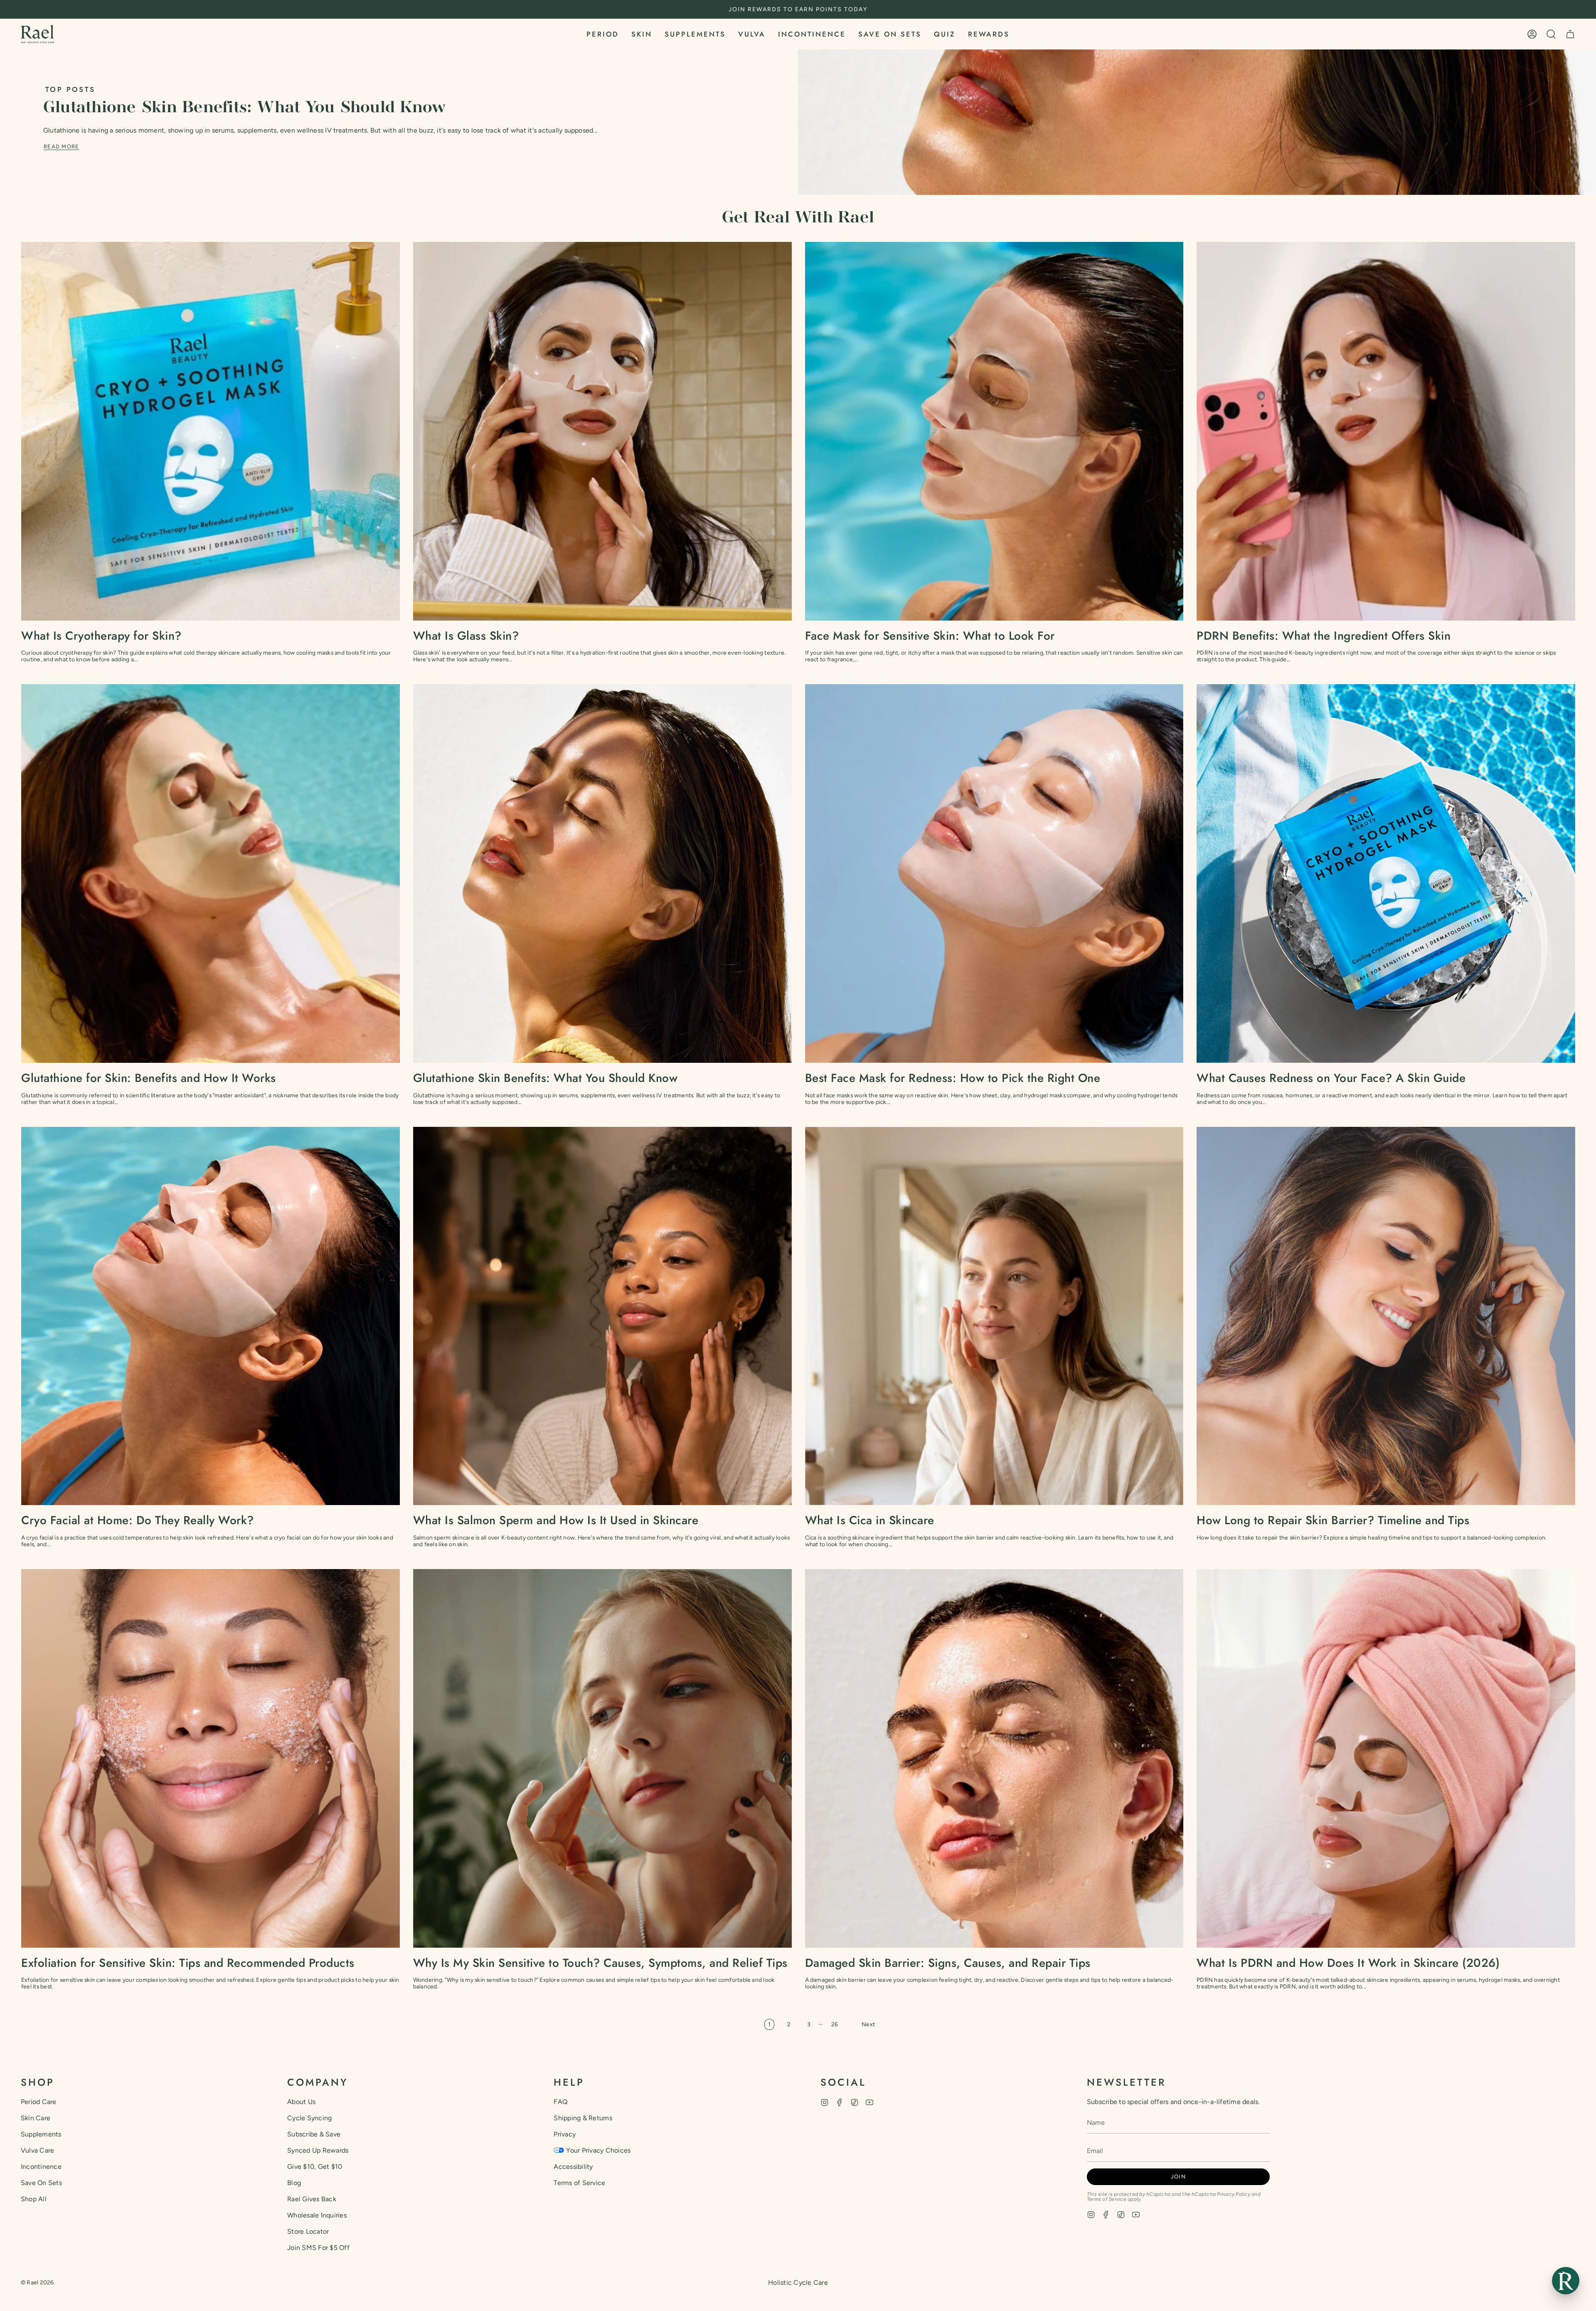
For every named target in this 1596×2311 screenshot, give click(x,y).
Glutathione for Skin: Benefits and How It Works (149, 1078)
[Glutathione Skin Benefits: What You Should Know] (602, 873)
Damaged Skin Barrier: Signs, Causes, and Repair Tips (948, 1963)
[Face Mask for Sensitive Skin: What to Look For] (994, 431)
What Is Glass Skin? (466, 636)
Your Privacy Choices (598, 2150)
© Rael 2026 (37, 2283)
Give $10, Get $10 (315, 2167)
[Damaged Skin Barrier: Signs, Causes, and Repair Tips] (994, 1758)
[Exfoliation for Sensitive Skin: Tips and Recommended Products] (211, 1758)
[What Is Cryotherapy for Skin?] (211, 431)
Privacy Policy (1233, 2194)
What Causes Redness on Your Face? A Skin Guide (1331, 1078)
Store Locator (308, 2231)
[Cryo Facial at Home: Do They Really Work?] (211, 1316)
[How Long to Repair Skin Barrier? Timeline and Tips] (1386, 1316)
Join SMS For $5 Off (318, 2248)
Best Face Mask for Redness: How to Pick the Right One (953, 1078)
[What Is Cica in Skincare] (994, 1316)
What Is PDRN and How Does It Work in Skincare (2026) (1348, 1963)
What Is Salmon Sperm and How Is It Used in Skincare (556, 1520)
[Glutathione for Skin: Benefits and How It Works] (211, 873)
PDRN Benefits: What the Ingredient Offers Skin (1324, 636)
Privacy (565, 2134)
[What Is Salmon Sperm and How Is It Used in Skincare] (602, 1316)
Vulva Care (37, 2150)
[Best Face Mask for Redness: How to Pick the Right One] (994, 873)
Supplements (41, 2134)
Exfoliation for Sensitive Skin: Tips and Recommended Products (188, 1963)
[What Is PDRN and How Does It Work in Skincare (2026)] (1386, 1758)
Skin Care (36, 2118)
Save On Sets (41, 2183)
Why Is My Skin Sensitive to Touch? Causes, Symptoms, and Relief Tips (600, 1963)
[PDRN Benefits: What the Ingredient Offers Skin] (1386, 431)
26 (835, 2024)
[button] (603, 34)
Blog (294, 2183)
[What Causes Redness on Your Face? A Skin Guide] (1386, 873)
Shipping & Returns (583, 2118)
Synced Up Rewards (318, 2150)
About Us (301, 2102)
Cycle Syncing (309, 2118)
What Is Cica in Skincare (870, 1520)
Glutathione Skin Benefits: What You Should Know (244, 108)
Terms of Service (579, 2183)
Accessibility (573, 2167)
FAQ (560, 2102)
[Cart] (1570, 34)
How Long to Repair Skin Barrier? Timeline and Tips (1333, 1520)
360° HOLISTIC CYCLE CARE (798, 9)
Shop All (34, 2199)
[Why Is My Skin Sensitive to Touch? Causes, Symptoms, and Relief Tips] (602, 1758)
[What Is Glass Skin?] (602, 431)
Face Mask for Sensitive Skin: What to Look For (930, 636)
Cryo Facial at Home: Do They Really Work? (138, 1520)
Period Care (39, 2102)
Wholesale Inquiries (317, 2215)
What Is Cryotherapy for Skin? (101, 636)
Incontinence (41, 2167)
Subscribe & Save (314, 2134)
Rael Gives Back (312, 2199)
